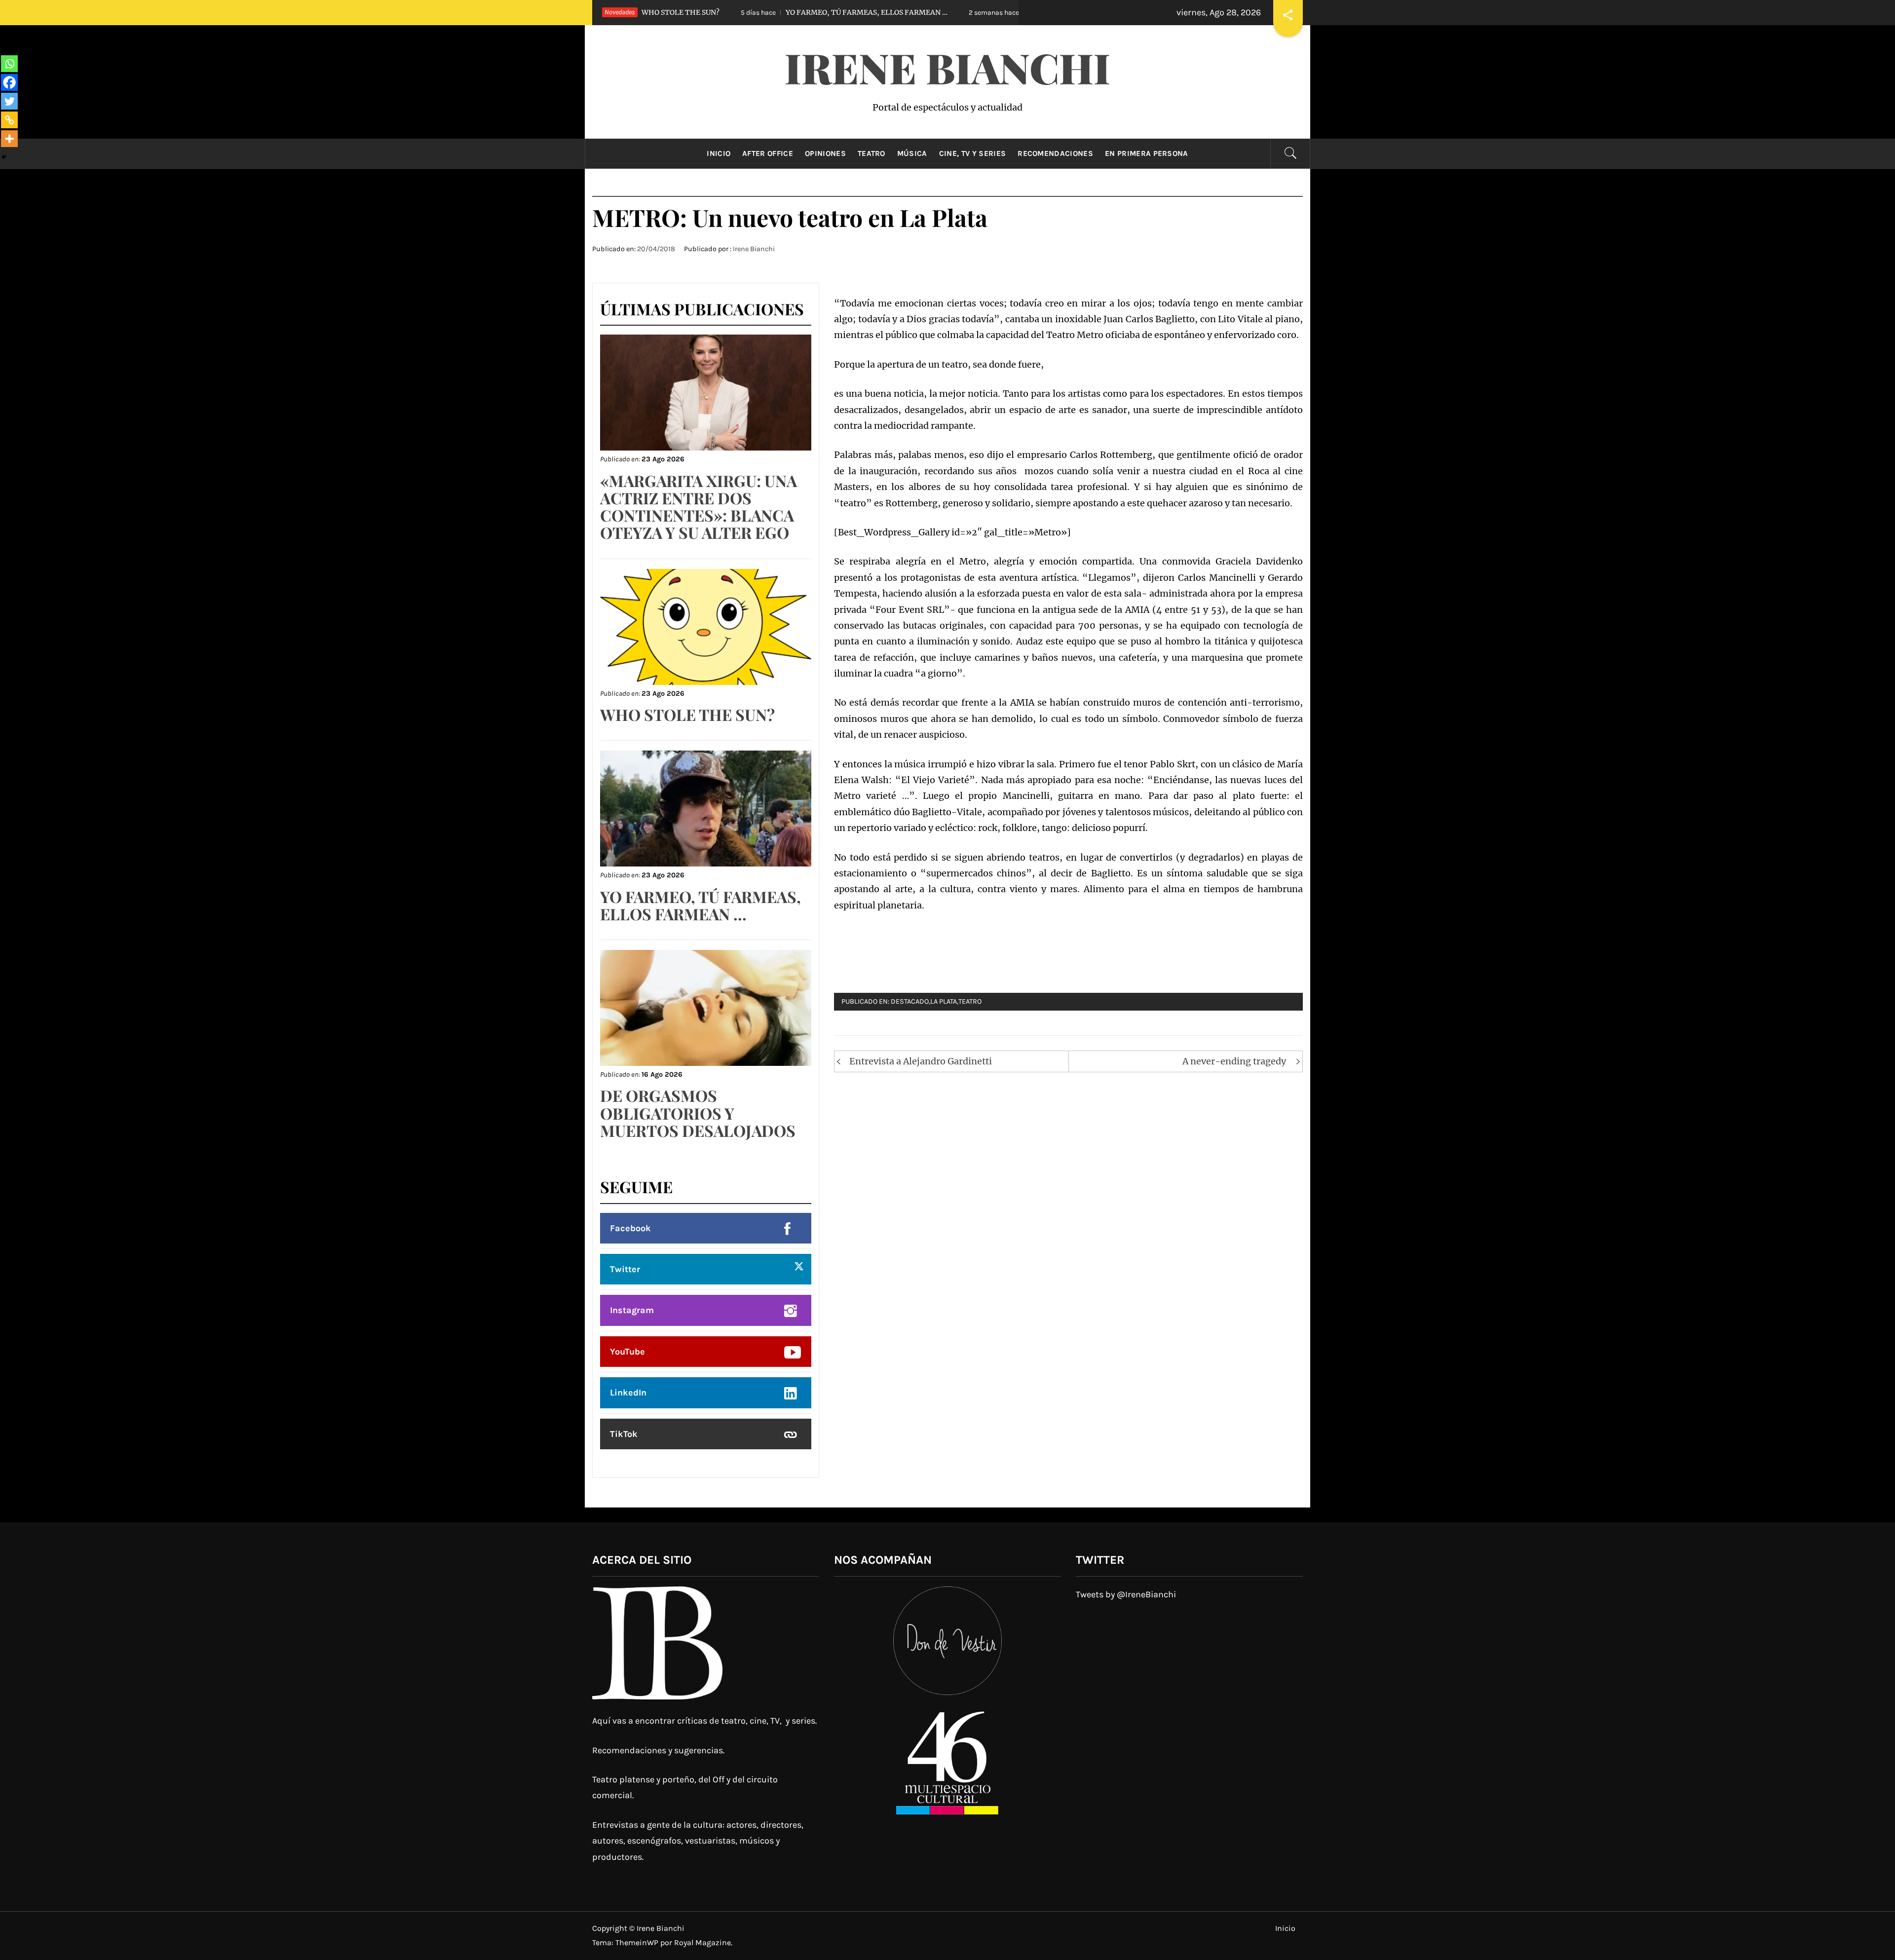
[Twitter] (9, 101)
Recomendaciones (1055, 153)
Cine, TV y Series (972, 153)
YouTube (627, 1352)
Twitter (625, 1269)
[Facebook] (9, 82)
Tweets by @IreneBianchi (1126, 1594)
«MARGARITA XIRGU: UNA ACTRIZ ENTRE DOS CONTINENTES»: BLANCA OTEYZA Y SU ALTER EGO (699, 507)
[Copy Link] (9, 120)
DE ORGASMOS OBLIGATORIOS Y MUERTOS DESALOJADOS (989, 12)
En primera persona (1147, 153)
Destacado (910, 1001)
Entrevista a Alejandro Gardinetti (921, 1061)
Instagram (632, 1310)
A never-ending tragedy (1234, 1061)
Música (912, 153)
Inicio (719, 153)
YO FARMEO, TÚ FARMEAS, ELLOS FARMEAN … (735, 12)
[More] (9, 139)
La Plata (944, 1001)
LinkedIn (628, 1393)
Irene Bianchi (947, 67)
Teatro (872, 153)
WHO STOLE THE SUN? (687, 714)
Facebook (630, 1228)
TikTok (624, 1434)
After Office (768, 153)
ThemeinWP (638, 1942)
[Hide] (4, 157)
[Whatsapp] (9, 64)
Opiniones (825, 153)
